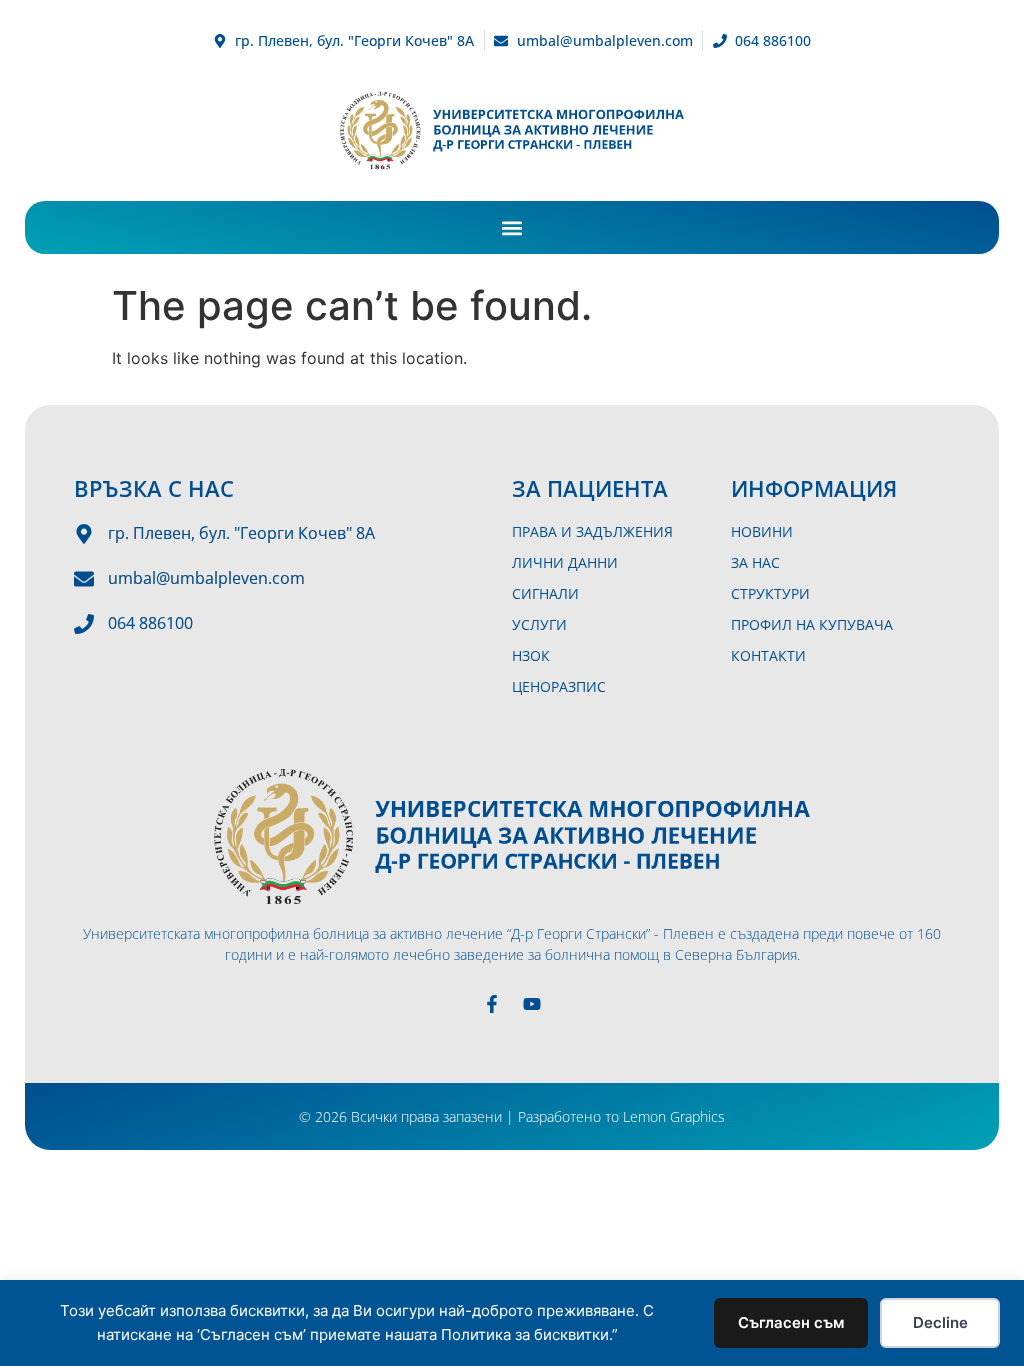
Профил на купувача (812, 624)
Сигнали (545, 593)
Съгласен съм (791, 1322)
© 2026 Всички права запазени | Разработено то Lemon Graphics (512, 1116)
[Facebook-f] (492, 1004)
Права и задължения (592, 531)
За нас (755, 562)
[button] (512, 227)
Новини (762, 531)
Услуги (539, 624)
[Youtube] (532, 1004)
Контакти (768, 655)
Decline (940, 1322)
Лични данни (565, 562)
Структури (770, 593)
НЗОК (531, 655)
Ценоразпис (559, 686)
